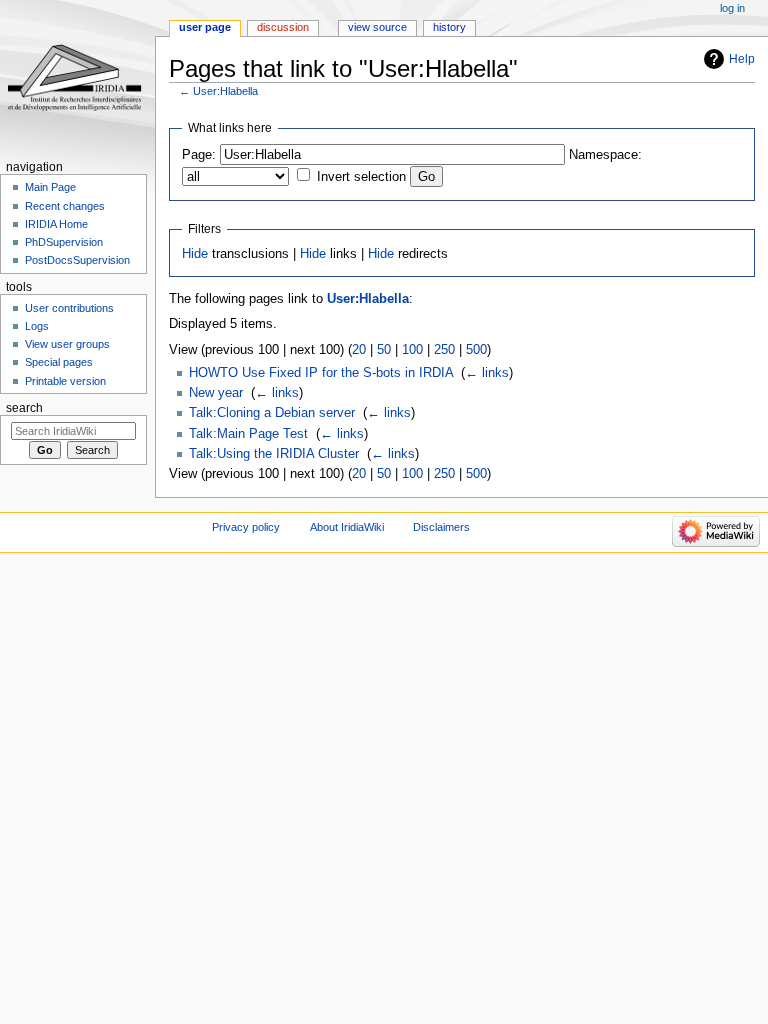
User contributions (69, 308)
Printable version (65, 381)
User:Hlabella (225, 91)
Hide (195, 254)
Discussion (283, 27)
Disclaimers (441, 527)
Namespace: (605, 155)
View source (377, 27)
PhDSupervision (64, 242)
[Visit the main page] (77, 77)
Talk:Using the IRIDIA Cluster (274, 454)
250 (444, 350)
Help (742, 59)
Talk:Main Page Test (248, 434)
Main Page (50, 187)
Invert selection (361, 177)
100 (412, 350)
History (449, 27)
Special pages (59, 362)
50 (384, 350)
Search (24, 408)
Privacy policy (246, 527)
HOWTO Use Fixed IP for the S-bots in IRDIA (321, 373)
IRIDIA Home (56, 224)
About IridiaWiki (347, 527)
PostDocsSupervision (77, 260)
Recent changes (65, 206)
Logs (37, 326)
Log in (732, 8)
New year (216, 393)
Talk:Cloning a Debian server (272, 413)
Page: (199, 155)
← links (487, 373)
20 (359, 350)
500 (476, 350)
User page (205, 27)
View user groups (67, 344)
